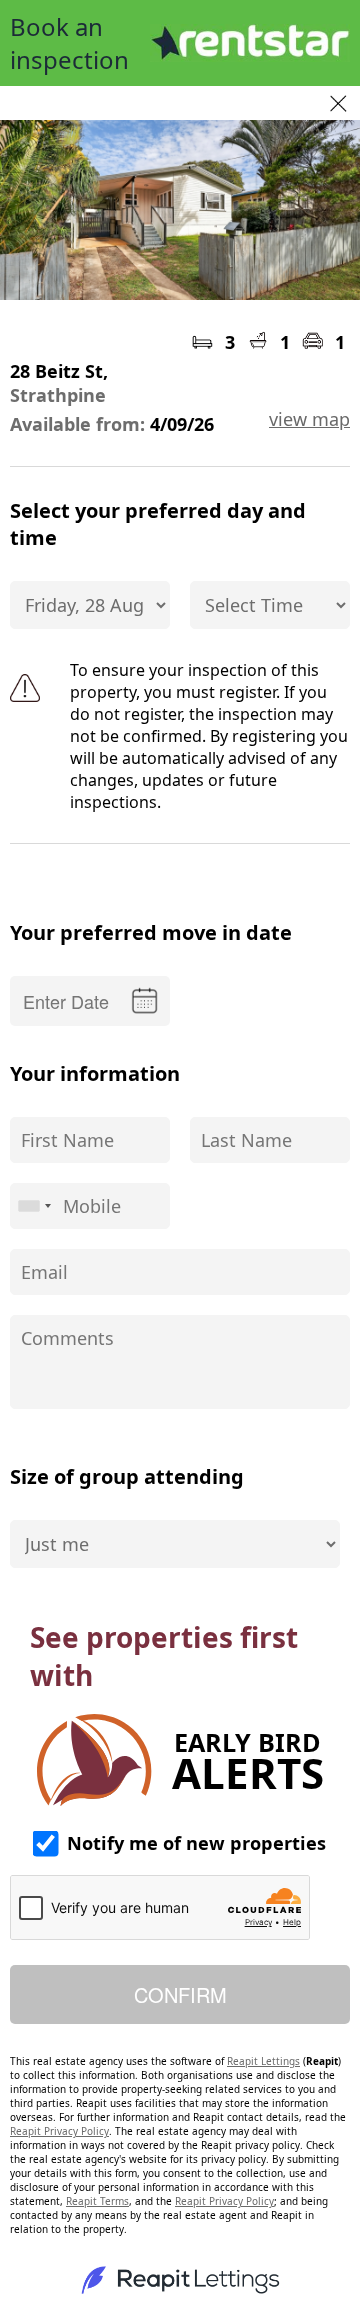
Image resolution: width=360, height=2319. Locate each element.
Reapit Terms (97, 2201)
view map (309, 419)
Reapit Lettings (263, 2061)
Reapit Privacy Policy (59, 2131)
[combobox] (34, 1206)
